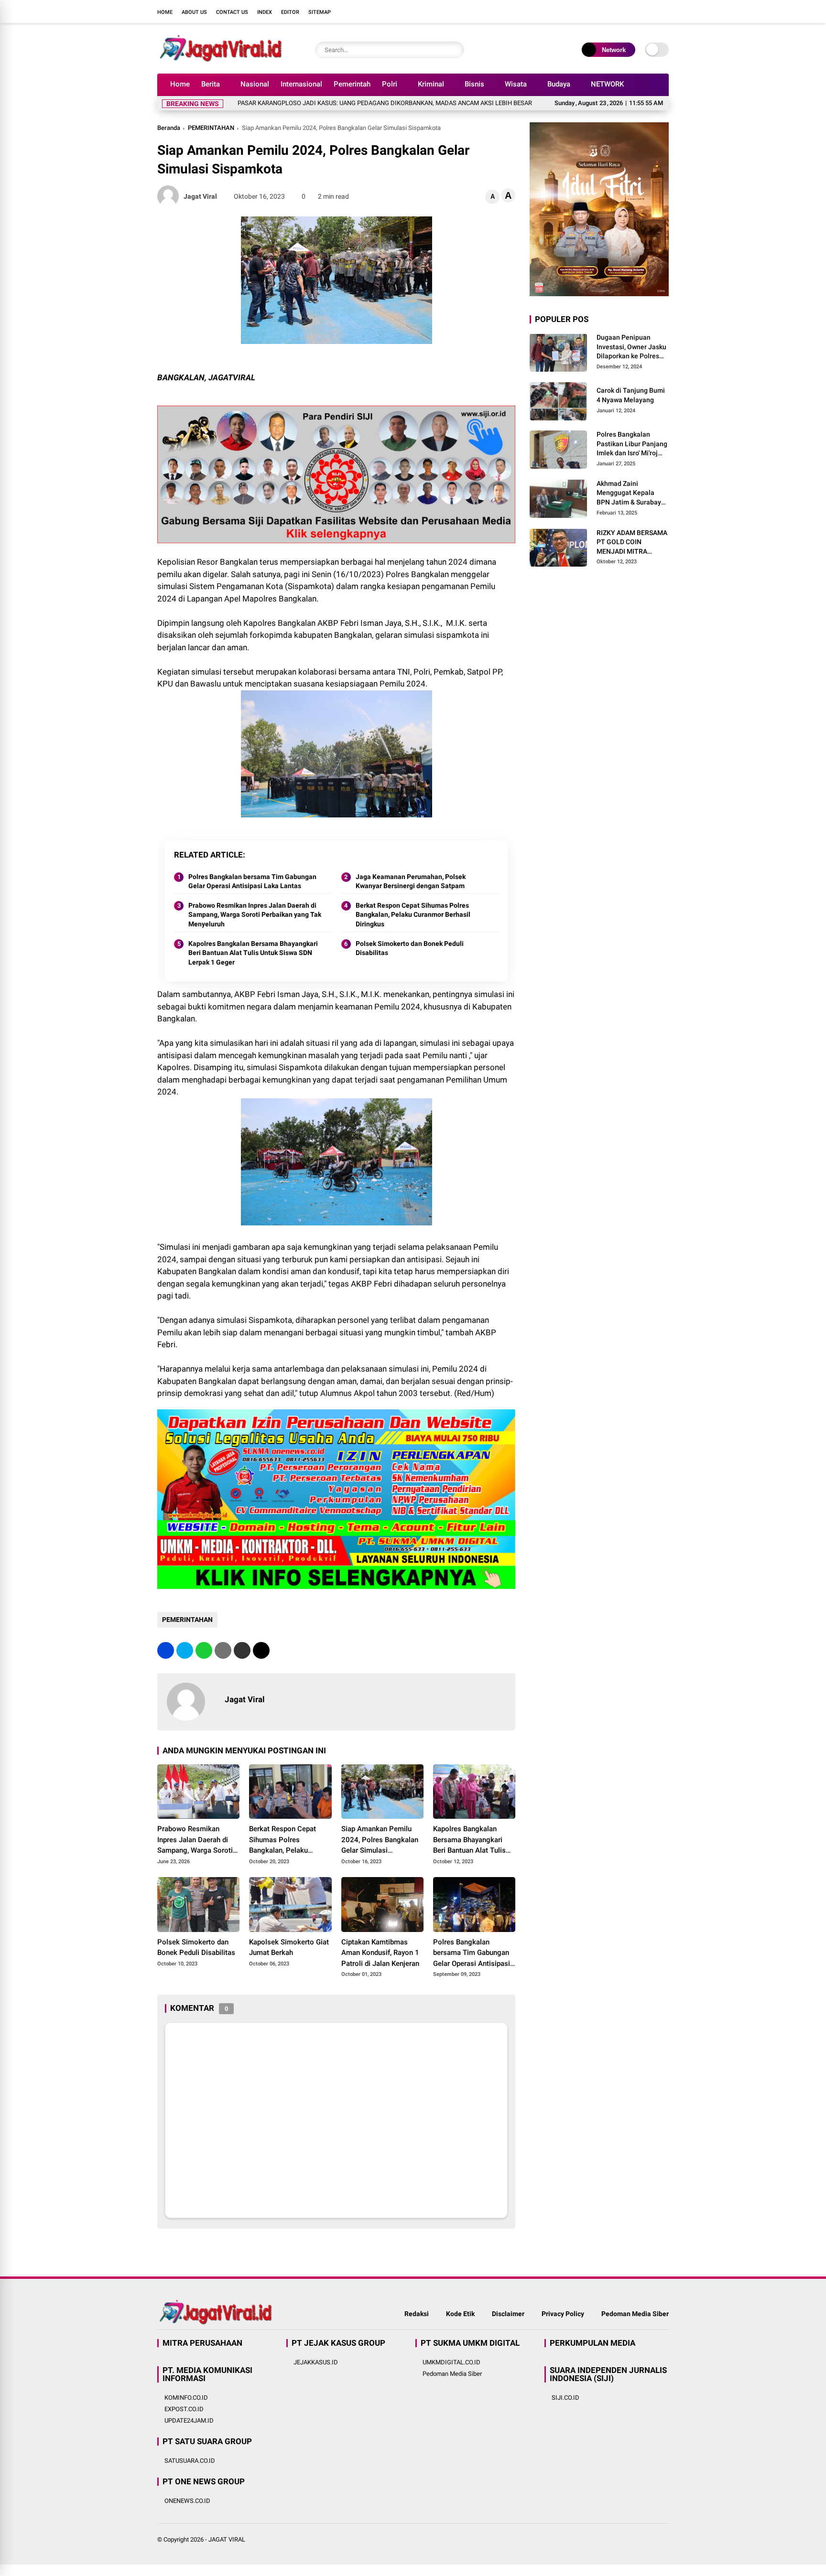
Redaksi (417, 2314)
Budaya (559, 84)
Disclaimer (508, 2314)
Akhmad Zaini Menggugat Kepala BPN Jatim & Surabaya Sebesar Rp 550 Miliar (631, 493)
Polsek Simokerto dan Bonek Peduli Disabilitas (410, 948)
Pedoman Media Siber (635, 2314)
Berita (211, 84)
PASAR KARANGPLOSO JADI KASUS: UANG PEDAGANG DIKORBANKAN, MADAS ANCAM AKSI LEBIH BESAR (310, 103)
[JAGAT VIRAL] (220, 61)
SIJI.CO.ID (565, 2398)
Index (265, 12)
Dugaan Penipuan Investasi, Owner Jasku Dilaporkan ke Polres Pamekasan (631, 347)
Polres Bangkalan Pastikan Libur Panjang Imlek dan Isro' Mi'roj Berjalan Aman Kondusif (632, 444)
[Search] (455, 50)
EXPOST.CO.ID (184, 2409)
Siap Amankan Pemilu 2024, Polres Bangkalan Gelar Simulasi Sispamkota (380, 1840)
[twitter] (621, 11)
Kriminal (431, 84)
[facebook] (607, 11)
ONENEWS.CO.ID (187, 2501)
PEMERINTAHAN (211, 128)
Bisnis (474, 84)
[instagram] (635, 11)
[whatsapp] (204, 1650)
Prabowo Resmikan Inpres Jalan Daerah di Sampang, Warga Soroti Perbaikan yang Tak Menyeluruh (255, 915)
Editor (290, 12)
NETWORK (607, 84)
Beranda (169, 128)
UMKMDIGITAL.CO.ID (451, 2362)
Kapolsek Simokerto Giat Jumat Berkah (289, 1948)
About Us (194, 12)
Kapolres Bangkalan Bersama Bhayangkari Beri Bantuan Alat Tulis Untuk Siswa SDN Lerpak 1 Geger (253, 953)
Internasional (301, 84)
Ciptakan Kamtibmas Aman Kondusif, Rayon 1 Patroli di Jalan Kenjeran (380, 1953)
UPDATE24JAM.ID (189, 2420)
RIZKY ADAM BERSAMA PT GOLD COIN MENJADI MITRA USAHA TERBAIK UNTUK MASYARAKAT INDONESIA (632, 542)
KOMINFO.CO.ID (186, 2398)
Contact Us (232, 12)
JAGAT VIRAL (227, 2539)
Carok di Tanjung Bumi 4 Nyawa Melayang (631, 395)
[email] (242, 1650)
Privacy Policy (563, 2314)
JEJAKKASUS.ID (316, 2362)
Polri (390, 84)
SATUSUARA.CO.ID (190, 2461)
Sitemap (320, 12)
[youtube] (650, 11)
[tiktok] (664, 11)
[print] (223, 1650)
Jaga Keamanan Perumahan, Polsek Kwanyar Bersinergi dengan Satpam (411, 881)
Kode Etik (460, 2314)
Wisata (516, 84)
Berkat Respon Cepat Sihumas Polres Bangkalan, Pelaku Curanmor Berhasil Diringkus (413, 915)
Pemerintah (352, 84)
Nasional (255, 84)
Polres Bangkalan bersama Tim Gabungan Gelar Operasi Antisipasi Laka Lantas (252, 881)
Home (165, 12)
